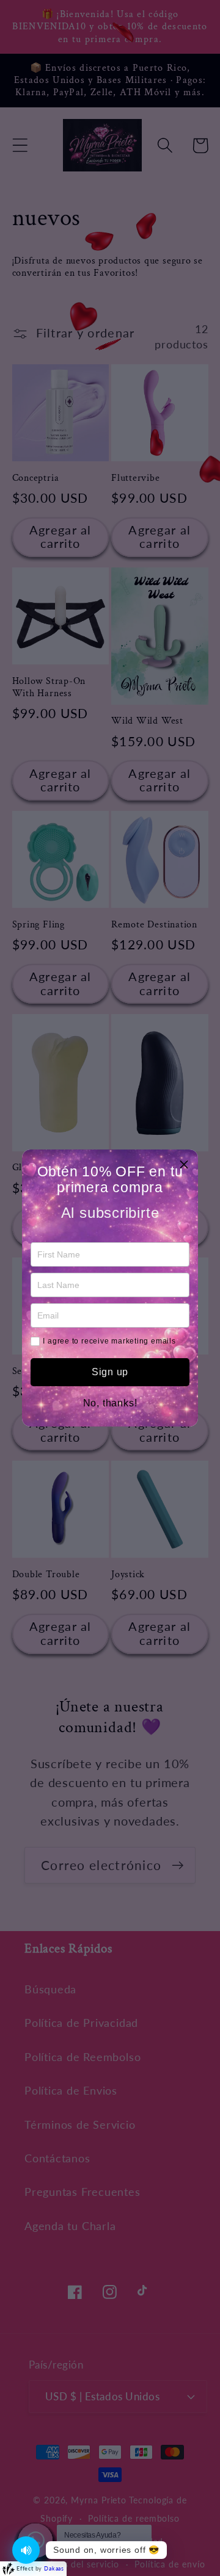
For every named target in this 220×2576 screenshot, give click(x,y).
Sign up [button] (110, 1372)
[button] (184, 1164)
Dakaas (54, 2568)
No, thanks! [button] (110, 1403)
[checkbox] (35, 1341)
